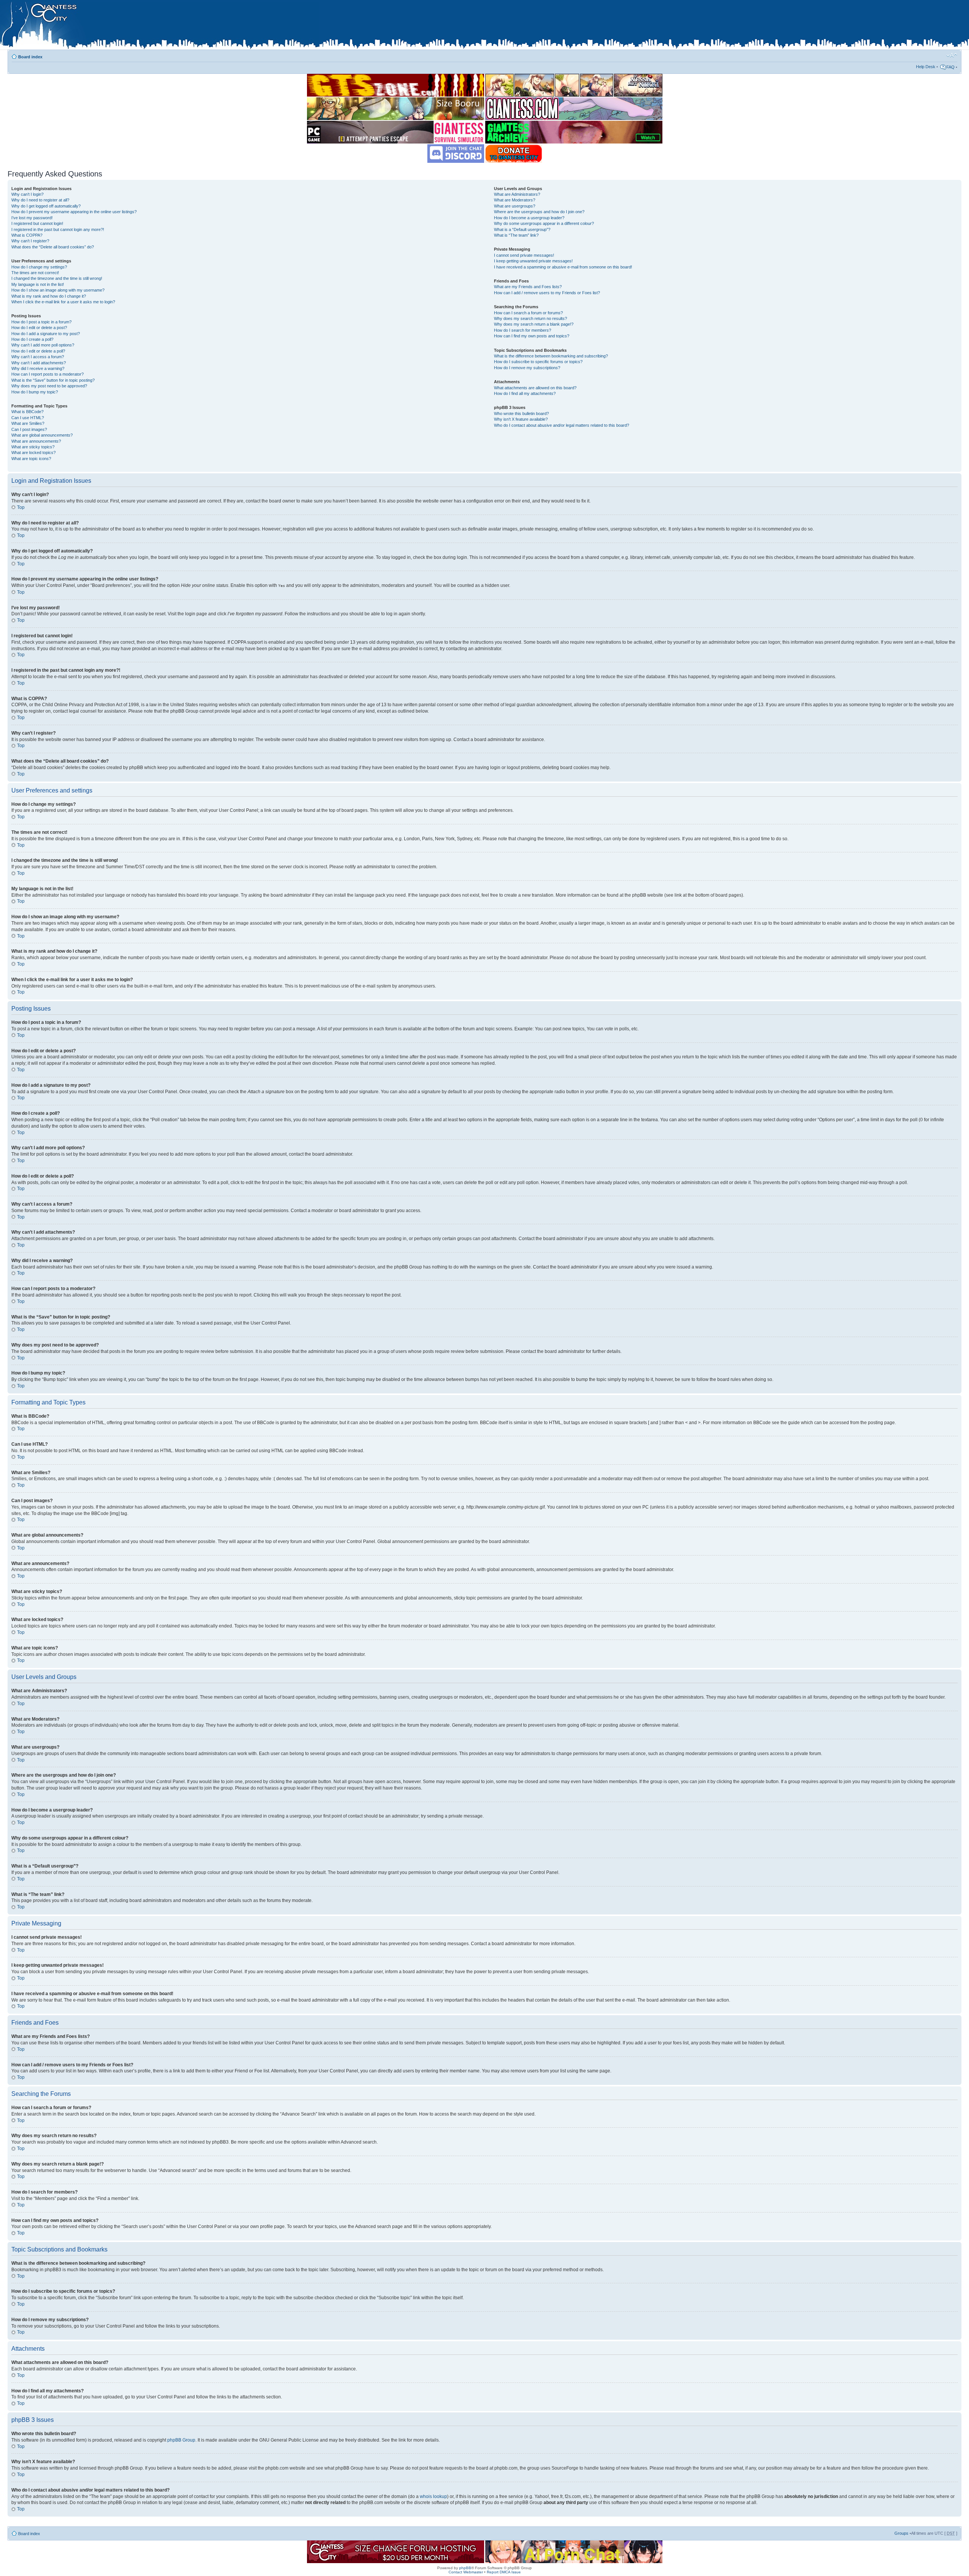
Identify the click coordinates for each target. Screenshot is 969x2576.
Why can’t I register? (30, 241)
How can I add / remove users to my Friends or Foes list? (547, 293)
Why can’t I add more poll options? (43, 345)
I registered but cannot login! (37, 223)
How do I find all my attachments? (525, 393)
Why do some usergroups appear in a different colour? (544, 223)
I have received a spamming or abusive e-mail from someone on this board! (563, 267)
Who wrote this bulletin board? (521, 413)
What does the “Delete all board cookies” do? (53, 247)
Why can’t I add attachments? (39, 363)
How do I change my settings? (39, 267)
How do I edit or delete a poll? (38, 351)
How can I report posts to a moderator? (48, 374)
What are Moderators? (515, 200)
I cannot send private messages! (524, 255)
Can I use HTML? (28, 418)
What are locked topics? (33, 452)
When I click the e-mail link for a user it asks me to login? (63, 302)
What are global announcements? (42, 435)
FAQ (950, 67)
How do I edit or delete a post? (39, 328)
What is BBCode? (27, 412)
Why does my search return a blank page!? (534, 324)
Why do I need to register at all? (40, 200)
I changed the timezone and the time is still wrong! (57, 278)
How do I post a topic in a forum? (41, 322)
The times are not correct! (35, 273)
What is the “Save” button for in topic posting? (53, 380)
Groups (901, 2533)
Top (21, 507)
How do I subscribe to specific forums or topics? (538, 362)
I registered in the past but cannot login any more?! (58, 229)
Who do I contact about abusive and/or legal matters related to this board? (562, 425)
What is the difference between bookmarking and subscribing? (551, 356)
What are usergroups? (515, 206)
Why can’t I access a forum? (38, 357)
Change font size (952, 55)
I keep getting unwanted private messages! (533, 261)
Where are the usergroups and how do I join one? (539, 212)
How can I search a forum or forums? (528, 313)
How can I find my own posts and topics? (532, 336)
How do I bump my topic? (35, 392)
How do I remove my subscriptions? (527, 368)
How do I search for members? (523, 330)
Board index (30, 57)
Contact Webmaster (466, 2572)
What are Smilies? (28, 423)
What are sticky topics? (33, 447)
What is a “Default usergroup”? (522, 229)
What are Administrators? (517, 194)
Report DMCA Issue (504, 2572)
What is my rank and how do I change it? (49, 296)
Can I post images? (29, 429)
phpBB (465, 2568)
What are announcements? (36, 441)
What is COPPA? (27, 235)
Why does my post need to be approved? (49, 386)
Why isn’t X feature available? (521, 419)
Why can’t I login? (27, 194)
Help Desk (926, 67)
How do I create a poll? (32, 339)
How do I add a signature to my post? (46, 334)
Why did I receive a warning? (38, 368)
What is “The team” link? (516, 235)
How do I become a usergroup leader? (529, 218)
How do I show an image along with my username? (58, 290)
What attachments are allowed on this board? (535, 388)
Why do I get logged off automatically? (46, 206)
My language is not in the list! (38, 284)
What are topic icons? (31, 459)
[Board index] (159, 26)
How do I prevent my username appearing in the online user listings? (74, 212)
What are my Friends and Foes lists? (528, 287)
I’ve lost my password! (32, 218)
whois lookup (433, 2496)
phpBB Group (181, 2440)
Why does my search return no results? (530, 318)
